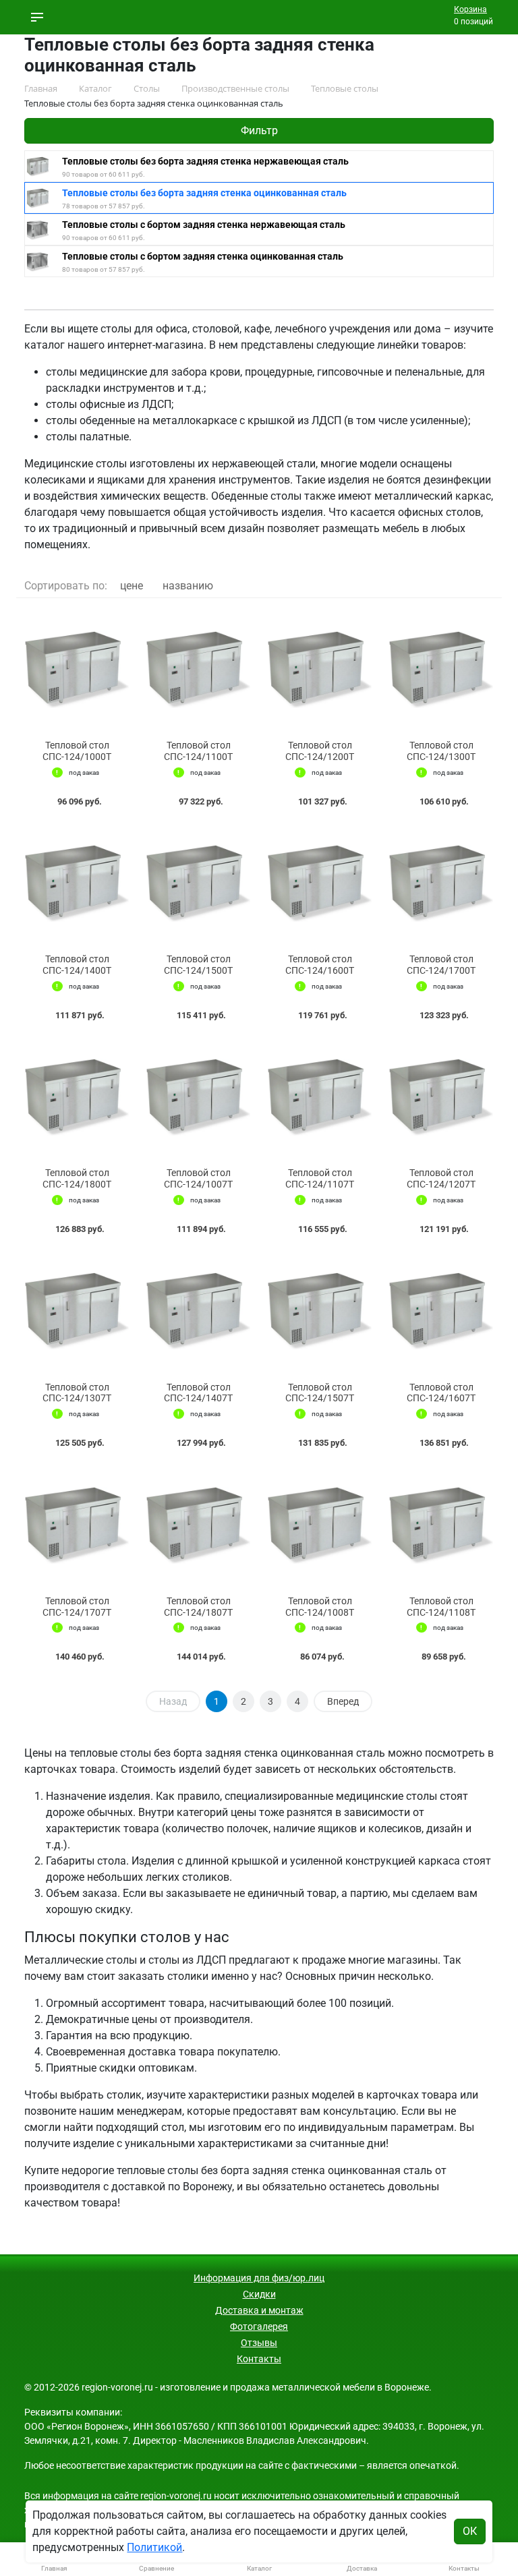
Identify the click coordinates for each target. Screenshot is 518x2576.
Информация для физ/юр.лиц (259, 2278)
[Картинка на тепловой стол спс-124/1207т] (441, 1097)
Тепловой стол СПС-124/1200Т (320, 751)
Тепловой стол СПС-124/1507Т (320, 1393)
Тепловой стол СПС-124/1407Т (198, 1393)
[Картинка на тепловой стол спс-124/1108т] (441, 1525)
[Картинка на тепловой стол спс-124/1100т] (198, 669)
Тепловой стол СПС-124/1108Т (441, 1607)
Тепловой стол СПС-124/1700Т (441, 965)
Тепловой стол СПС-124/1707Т (77, 1607)
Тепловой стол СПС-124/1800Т (77, 1178)
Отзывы (259, 2343)
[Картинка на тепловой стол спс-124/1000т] (77, 669)
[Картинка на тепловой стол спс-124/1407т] (198, 1311)
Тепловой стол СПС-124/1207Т (441, 1178)
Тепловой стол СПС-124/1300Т (441, 751)
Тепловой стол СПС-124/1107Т (320, 1178)
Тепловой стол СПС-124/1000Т (77, 751)
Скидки (259, 2294)
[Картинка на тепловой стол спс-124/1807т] (198, 1525)
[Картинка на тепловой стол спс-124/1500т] (198, 884)
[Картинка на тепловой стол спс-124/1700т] (441, 884)
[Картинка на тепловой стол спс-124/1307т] (77, 1311)
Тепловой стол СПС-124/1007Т (198, 1178)
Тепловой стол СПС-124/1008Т (320, 1607)
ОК (470, 2531)
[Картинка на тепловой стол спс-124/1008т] (320, 1525)
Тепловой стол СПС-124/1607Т (441, 1393)
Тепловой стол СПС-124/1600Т (320, 965)
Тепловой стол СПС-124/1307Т (77, 1393)
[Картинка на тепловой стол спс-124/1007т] (198, 1097)
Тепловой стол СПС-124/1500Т (198, 965)
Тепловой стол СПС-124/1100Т (198, 751)
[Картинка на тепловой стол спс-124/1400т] (77, 884)
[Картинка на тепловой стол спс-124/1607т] (441, 1311)
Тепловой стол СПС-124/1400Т (77, 965)
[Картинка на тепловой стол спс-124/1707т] (77, 1525)
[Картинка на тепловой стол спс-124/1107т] (320, 1097)
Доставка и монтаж (259, 2310)
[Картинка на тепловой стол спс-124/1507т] (320, 1311)
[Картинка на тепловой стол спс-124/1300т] (441, 669)
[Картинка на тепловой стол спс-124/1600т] (320, 884)
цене (132, 586)
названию (188, 586)
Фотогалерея (259, 2326)
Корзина (470, 9)
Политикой (154, 2547)
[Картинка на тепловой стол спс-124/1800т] (77, 1097)
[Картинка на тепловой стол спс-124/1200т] (320, 669)
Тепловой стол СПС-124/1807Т (198, 1607)
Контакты (259, 2359)
